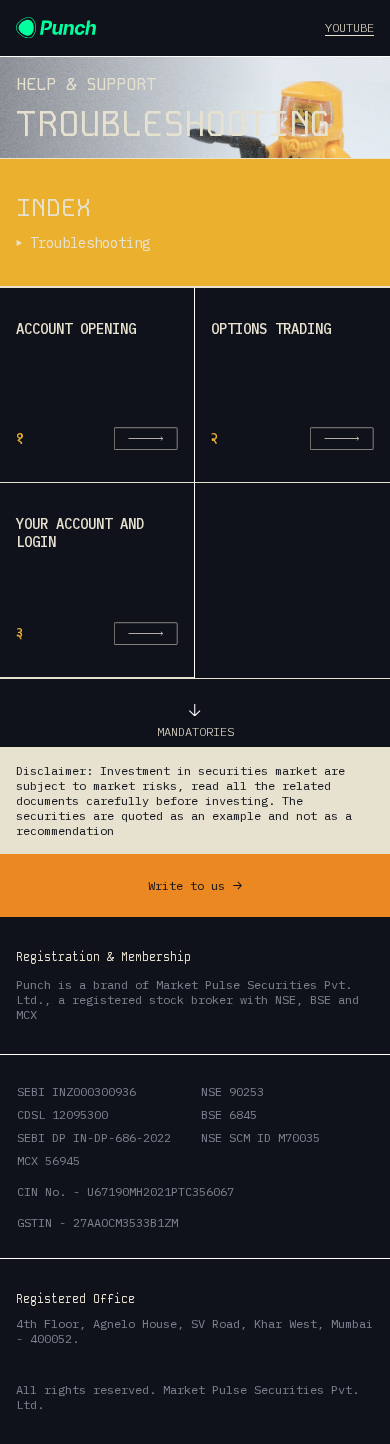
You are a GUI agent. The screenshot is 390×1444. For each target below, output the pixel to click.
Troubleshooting (90, 243)
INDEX (53, 207)
